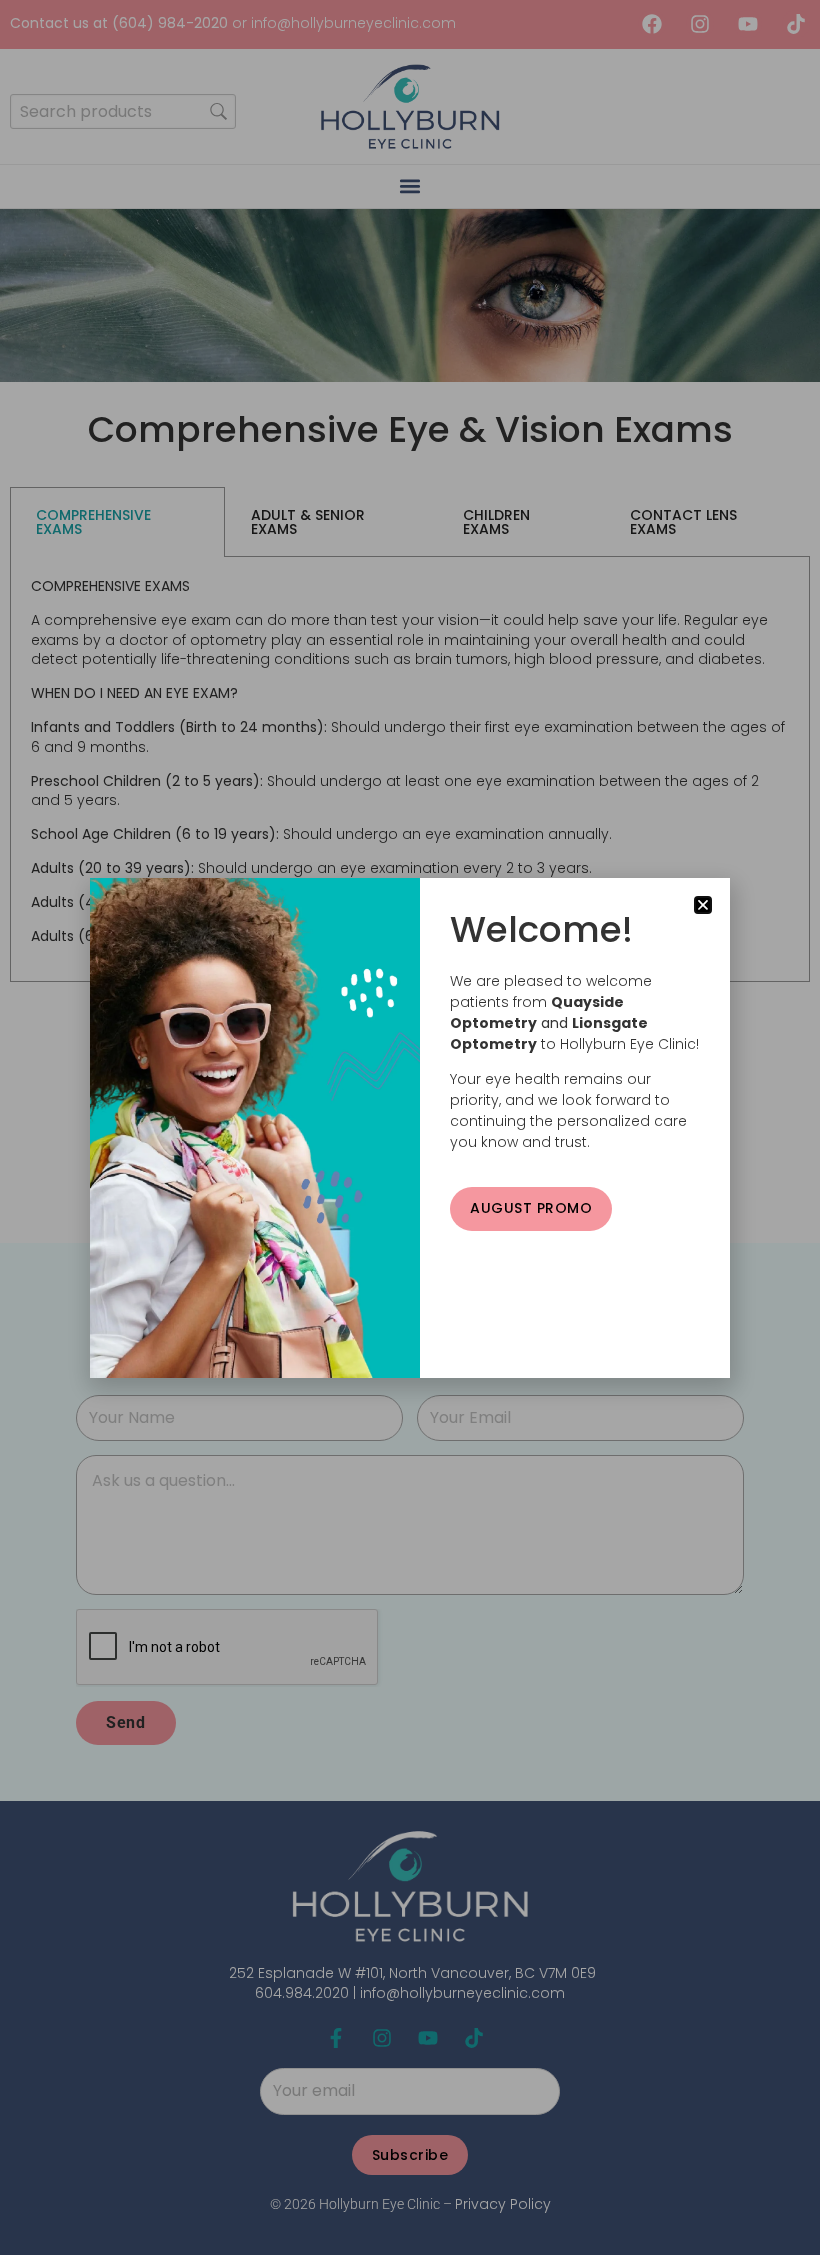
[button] (703, 905)
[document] (410, 1127)
